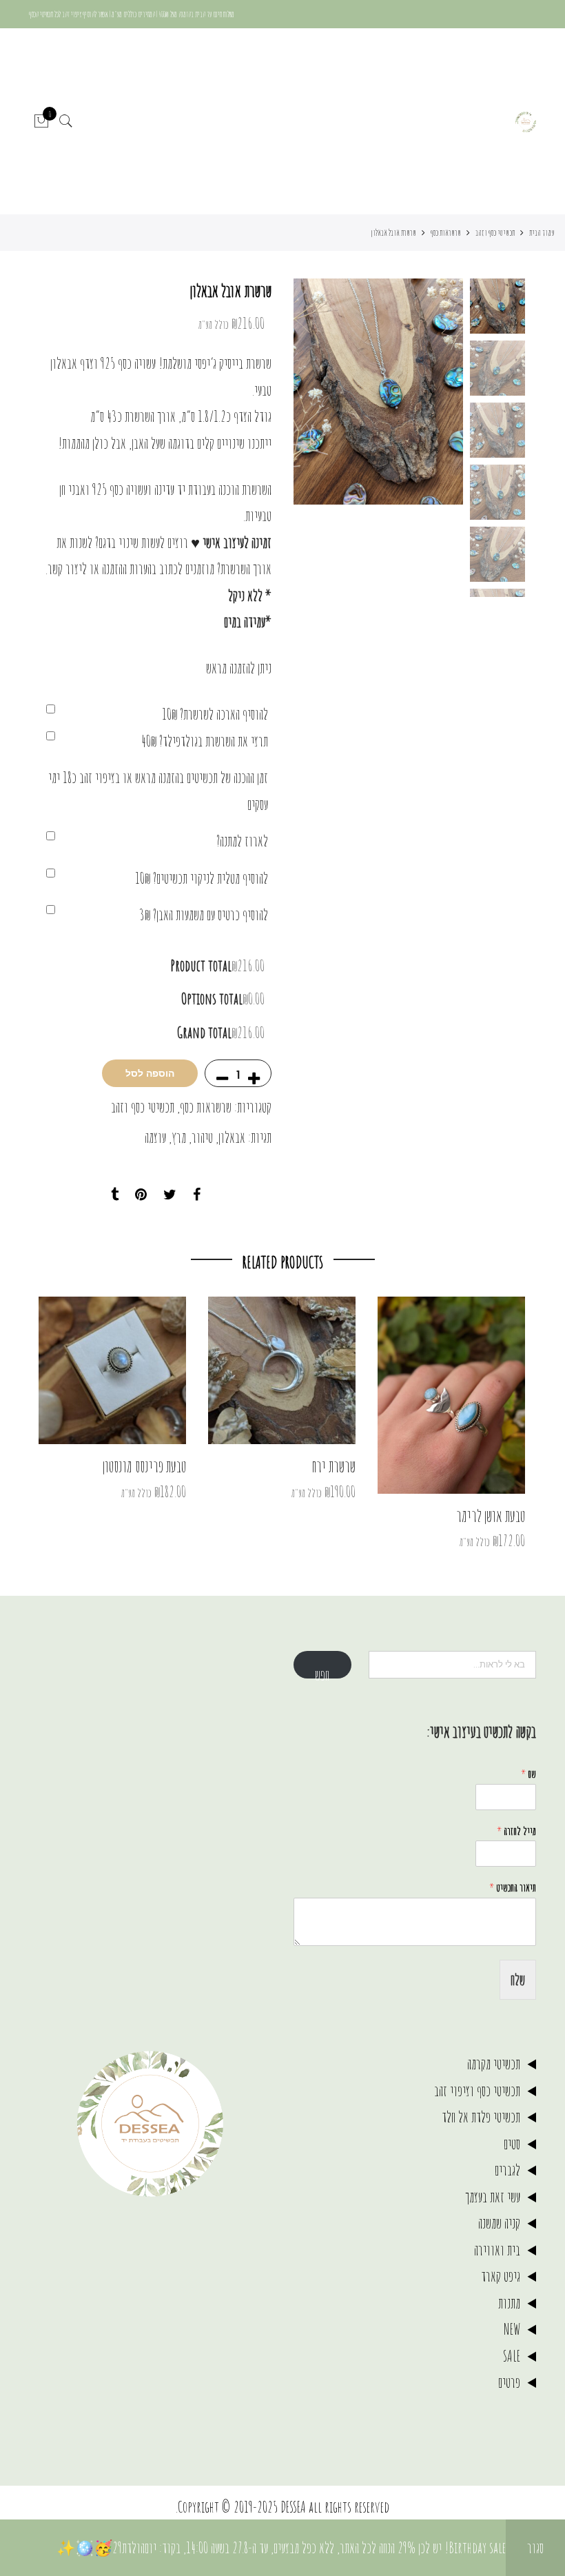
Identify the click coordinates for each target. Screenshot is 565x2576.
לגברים (507, 2170)
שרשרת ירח (334, 1466)
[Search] (66, 122)
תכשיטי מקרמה (494, 2063)
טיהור (202, 1137)
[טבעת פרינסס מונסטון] (112, 1370)
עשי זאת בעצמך (493, 2197)
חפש (322, 1672)
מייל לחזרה (516, 1831)
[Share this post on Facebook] (197, 1195)
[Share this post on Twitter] (170, 1195)
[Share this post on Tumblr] (115, 1195)
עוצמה (155, 1137)
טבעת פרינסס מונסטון (144, 1466)
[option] (378, 392)
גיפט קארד (501, 2276)
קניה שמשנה (499, 2223)
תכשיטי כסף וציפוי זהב (477, 2090)
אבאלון (232, 1137)
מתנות (509, 2303)
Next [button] (317, 392)
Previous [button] (429, 392)
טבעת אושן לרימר (491, 1516)
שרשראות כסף (446, 232)
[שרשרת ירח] (282, 1370)
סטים (512, 2143)
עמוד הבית (542, 232)
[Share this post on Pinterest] (141, 1195)
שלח (518, 1979)
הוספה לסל (150, 1073)
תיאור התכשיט (513, 1887)
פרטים (509, 2382)
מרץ (179, 1137)
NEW (512, 2329)
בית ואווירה (497, 2250)
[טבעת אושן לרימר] (451, 1395)
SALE (512, 2356)
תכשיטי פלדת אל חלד (481, 2117)
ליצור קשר (67, 568)
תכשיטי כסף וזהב (495, 232)
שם (528, 1774)
